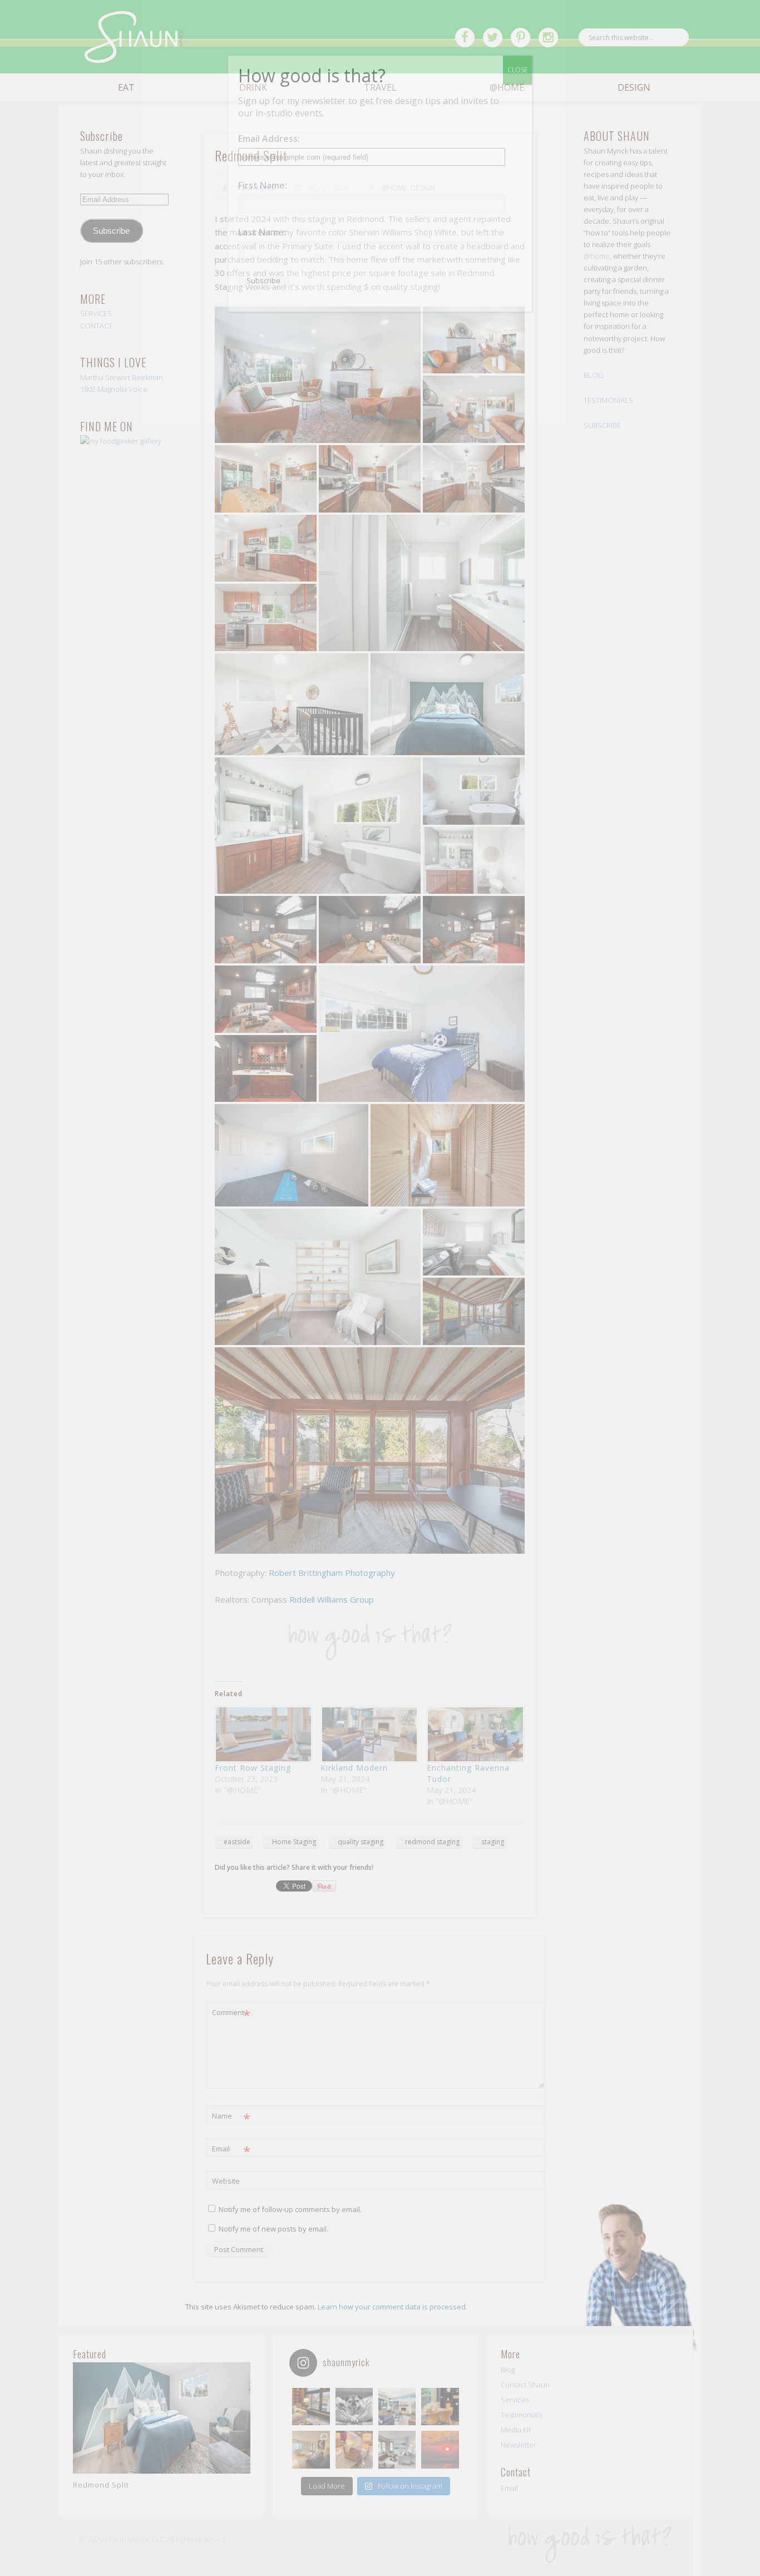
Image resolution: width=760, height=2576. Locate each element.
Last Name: (262, 232)
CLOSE (517, 70)
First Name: (263, 185)
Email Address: (269, 139)
